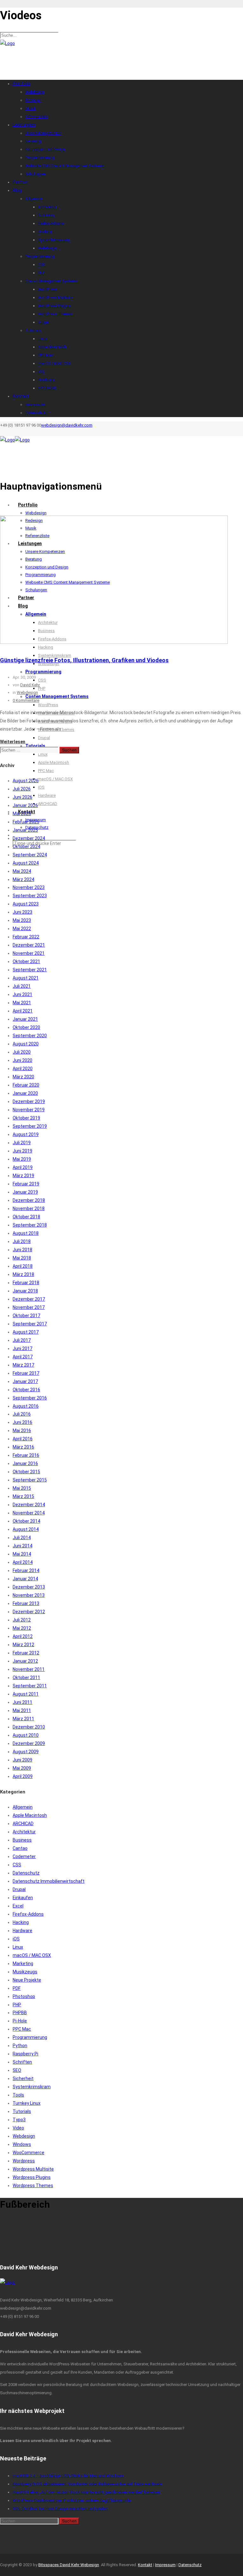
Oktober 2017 (26, 1316)
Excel (18, 1906)
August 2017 (26, 1332)
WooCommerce (28, 2153)
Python (20, 2046)
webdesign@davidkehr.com (67, 425)
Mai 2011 (22, 1710)
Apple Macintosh (30, 1815)
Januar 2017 (25, 1381)
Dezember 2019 (29, 1101)
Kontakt (145, 2565)
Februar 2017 (26, 1373)
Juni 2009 (22, 1760)
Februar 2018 (26, 1283)
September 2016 (30, 1398)
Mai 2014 (22, 1554)
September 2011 (30, 1686)
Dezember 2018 (29, 1200)
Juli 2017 (22, 1340)
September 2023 (30, 896)
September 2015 (30, 1480)
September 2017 (30, 1324)
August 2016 (26, 1406)
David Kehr (30, 685)
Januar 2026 (25, 805)
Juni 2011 (22, 1702)
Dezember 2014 (29, 1505)
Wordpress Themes (33, 2186)
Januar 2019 (25, 1192)
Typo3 (19, 2120)
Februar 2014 (26, 1570)
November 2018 (29, 1209)
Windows (22, 2144)
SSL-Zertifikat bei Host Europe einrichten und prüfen (60, 2509)
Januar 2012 (25, 1661)
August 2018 (26, 1233)
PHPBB (20, 2013)
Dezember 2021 (29, 945)
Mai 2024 (22, 871)
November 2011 (29, 1669)
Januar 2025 (25, 830)
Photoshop (24, 1996)
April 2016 (23, 1439)
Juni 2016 (22, 1422)
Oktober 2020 (26, 1027)
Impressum (165, 2565)
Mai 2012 (22, 1628)
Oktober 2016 (26, 1390)
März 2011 (23, 1719)
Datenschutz (26, 1873)
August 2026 (26, 781)
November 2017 (29, 1307)
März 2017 (23, 1365)
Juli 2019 (22, 1143)
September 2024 (30, 855)
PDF (17, 1988)
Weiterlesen (13, 742)
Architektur (24, 1832)
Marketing (23, 1964)
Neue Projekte (27, 1980)
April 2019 (23, 1167)
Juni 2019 (22, 1151)
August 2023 (26, 904)
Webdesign (27, 692)
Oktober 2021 (26, 961)
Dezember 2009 (29, 1743)
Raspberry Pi (25, 2054)
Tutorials (22, 2111)
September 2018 (30, 1225)
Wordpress (24, 2161)
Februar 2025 (26, 822)
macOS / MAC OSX (32, 1955)
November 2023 (29, 887)
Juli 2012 (22, 1620)
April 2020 (23, 1069)
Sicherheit (23, 2078)
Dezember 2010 (29, 1727)
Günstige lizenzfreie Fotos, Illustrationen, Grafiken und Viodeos (84, 660)
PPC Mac (22, 2029)
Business (22, 1840)
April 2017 (23, 1357)
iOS (16, 1939)
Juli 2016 (22, 1414)
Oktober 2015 (26, 1472)
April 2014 (23, 1562)
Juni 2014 (22, 1546)
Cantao (20, 1848)
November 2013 (29, 1595)
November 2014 (29, 1513)
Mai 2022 (22, 929)
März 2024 (23, 879)
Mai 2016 (22, 1431)
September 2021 (30, 970)
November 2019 (29, 1110)
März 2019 (23, 1176)
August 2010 (26, 1735)
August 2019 (26, 1134)
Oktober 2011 (26, 1678)
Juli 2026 (22, 789)
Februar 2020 (26, 1085)
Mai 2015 (22, 1488)
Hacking (21, 1922)
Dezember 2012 (29, 1612)
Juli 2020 (22, 1052)
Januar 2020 (25, 1093)
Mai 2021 (22, 1003)
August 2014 (26, 1529)
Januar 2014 (25, 1579)
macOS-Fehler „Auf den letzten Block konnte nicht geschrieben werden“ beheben (86, 2492)
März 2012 (23, 1645)
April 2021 (23, 1011)
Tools (18, 2095)
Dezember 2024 (29, 838)
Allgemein (23, 1807)
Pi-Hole (20, 2021)
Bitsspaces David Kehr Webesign (69, 2565)
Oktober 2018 (26, 1217)
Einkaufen (23, 1898)
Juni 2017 (22, 1348)
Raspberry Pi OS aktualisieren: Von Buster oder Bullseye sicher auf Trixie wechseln (87, 2484)
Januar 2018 (25, 1291)
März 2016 (23, 1447)
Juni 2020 (22, 1060)
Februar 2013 (26, 1603)
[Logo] (7, 43)
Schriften (22, 2062)
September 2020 (30, 1036)
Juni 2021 (22, 994)
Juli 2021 (22, 986)
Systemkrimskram (32, 2087)
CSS (17, 1865)
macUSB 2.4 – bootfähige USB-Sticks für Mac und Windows (68, 2476)
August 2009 (26, 1752)
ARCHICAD (23, 1824)
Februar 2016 (26, 1455)
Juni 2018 (22, 1250)
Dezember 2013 (29, 1587)
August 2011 (26, 1694)
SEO (17, 2070)
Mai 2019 (22, 1159)
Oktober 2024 (26, 847)
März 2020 (23, 1077)
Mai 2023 (22, 920)
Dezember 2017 (29, 1299)
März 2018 (23, 1274)
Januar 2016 (25, 1463)
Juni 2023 (22, 912)
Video (18, 2128)
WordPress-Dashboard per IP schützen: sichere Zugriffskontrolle (72, 2500)
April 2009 (23, 1776)
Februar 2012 (26, 1653)
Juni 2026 (22, 797)
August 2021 (26, 978)
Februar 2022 (26, 937)
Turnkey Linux (27, 2103)
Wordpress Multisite (33, 2169)
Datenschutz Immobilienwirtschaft (49, 1881)
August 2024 (26, 863)
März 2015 (23, 1496)
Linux (18, 1947)
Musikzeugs (25, 1972)
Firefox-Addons (28, 1914)
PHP (17, 2005)
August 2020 (26, 1044)
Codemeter (24, 1856)
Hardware (22, 1931)
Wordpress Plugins (32, 2177)
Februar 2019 (26, 1184)
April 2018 (23, 1266)
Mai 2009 (22, 1768)
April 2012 (23, 1636)
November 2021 (29, 953)
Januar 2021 (25, 1019)
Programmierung (30, 2037)
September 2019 (30, 1126)
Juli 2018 (22, 1241)
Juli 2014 (22, 1538)
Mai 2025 (22, 814)
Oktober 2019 (26, 1118)
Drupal (19, 1889)
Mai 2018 (22, 1258)
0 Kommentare (26, 700)
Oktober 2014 (26, 1521)
